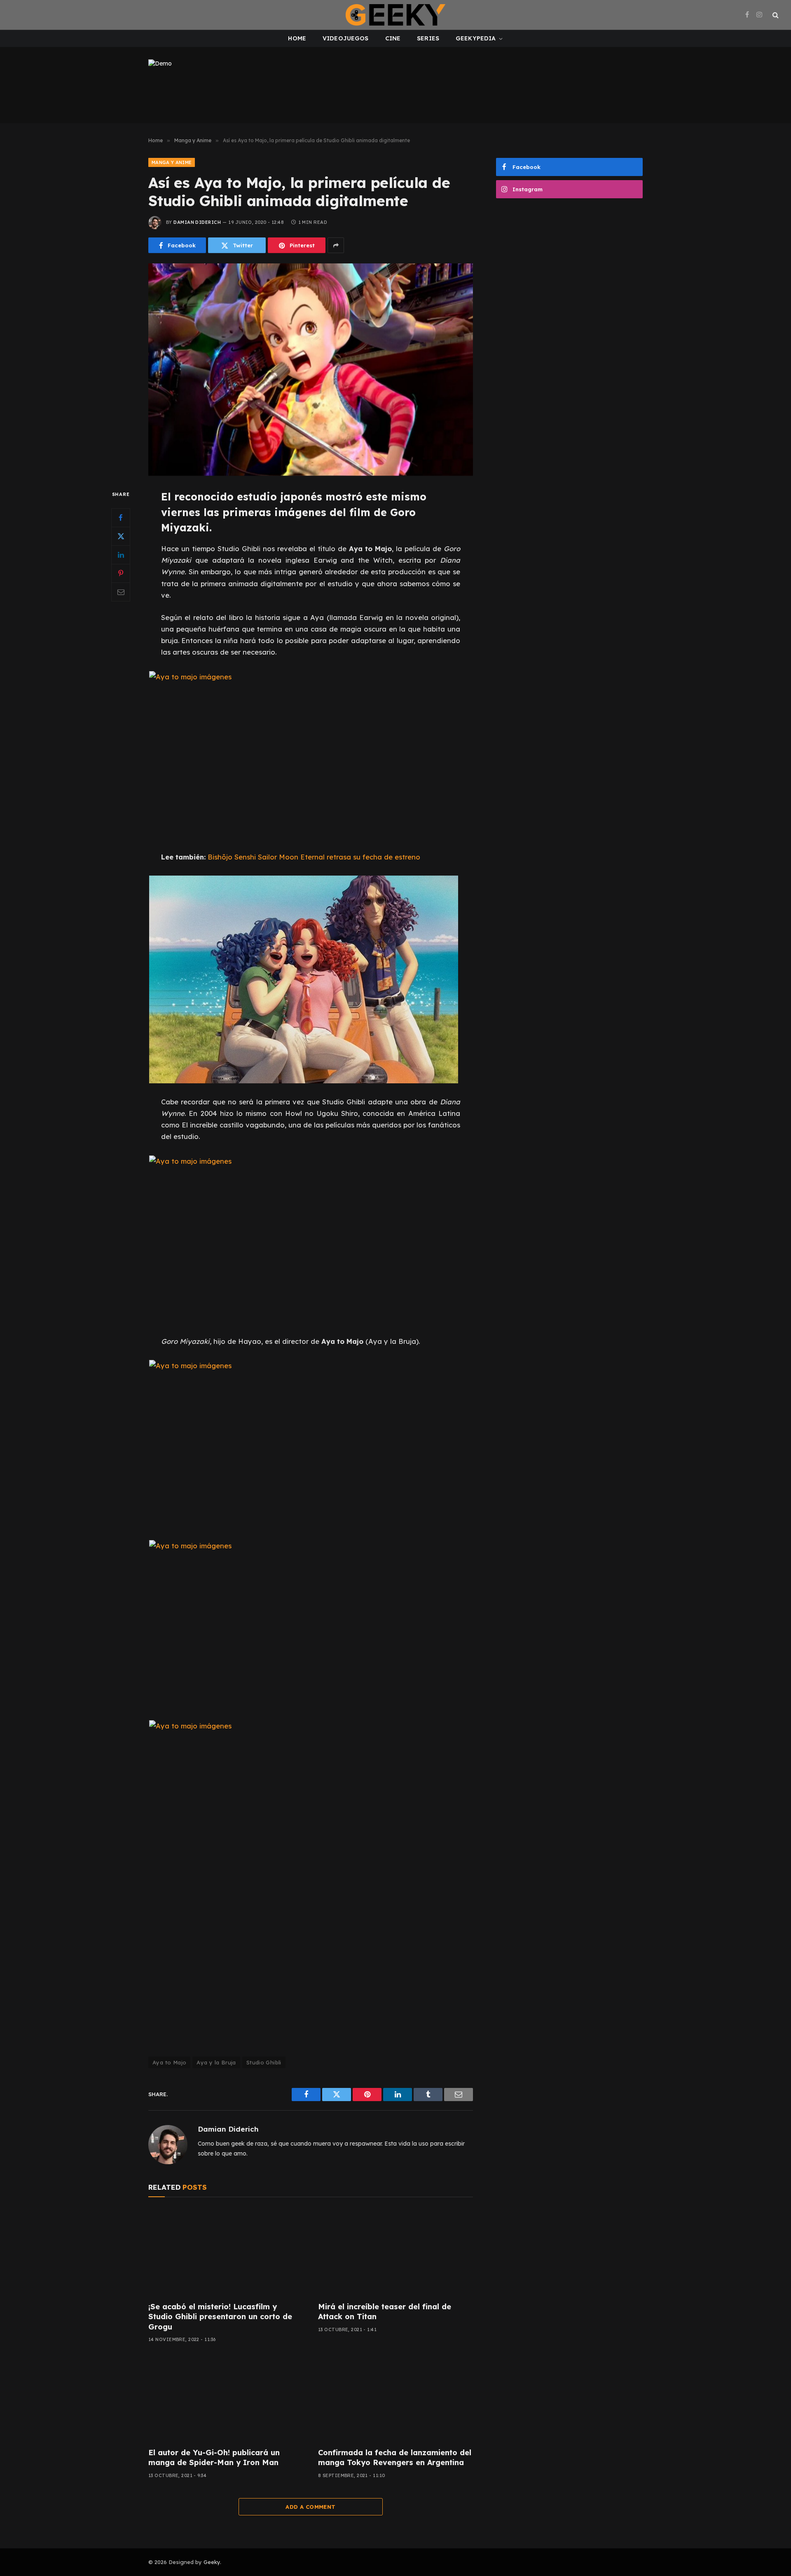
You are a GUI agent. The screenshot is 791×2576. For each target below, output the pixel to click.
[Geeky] (395, 15)
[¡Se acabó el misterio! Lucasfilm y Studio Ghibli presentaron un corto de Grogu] (226, 2252)
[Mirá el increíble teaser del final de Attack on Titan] (395, 2252)
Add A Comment (310, 2507)
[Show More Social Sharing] (336, 245)
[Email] (121, 592)
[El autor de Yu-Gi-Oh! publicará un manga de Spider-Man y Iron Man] (226, 2398)
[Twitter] (121, 536)
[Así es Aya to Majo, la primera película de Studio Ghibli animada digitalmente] (311, 370)
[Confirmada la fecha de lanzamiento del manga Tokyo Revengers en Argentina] (395, 2398)
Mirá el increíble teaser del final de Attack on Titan (385, 2312)
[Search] (775, 15)
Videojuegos (346, 38)
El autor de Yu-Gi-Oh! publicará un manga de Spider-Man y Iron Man (214, 2457)
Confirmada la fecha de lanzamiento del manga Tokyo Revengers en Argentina (395, 2457)
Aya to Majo (169, 2062)
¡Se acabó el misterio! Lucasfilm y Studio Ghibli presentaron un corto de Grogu (220, 2317)
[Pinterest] (121, 573)
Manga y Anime (172, 162)
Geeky (212, 2562)
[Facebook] (121, 518)
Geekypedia (476, 38)
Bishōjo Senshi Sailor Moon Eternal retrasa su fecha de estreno (314, 857)
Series (428, 38)
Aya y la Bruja (216, 2062)
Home (297, 38)
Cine (393, 38)
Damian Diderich (197, 222)
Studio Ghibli (264, 2062)
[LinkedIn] (121, 555)
